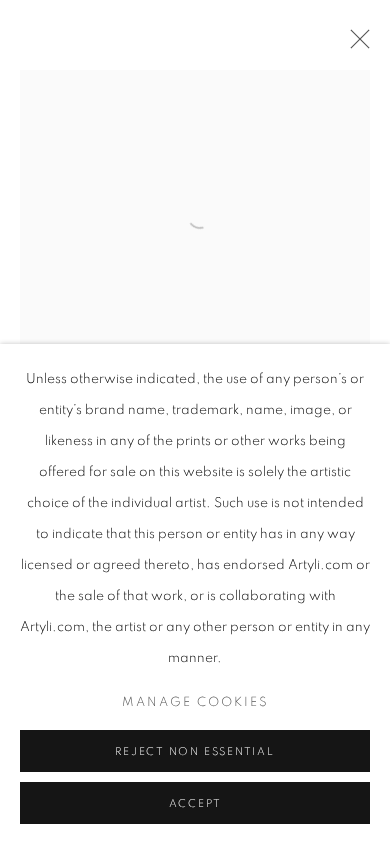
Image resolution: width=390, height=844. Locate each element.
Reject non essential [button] (194, 751)
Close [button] (355, 45)
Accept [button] (195, 803)
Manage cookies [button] (195, 702)
